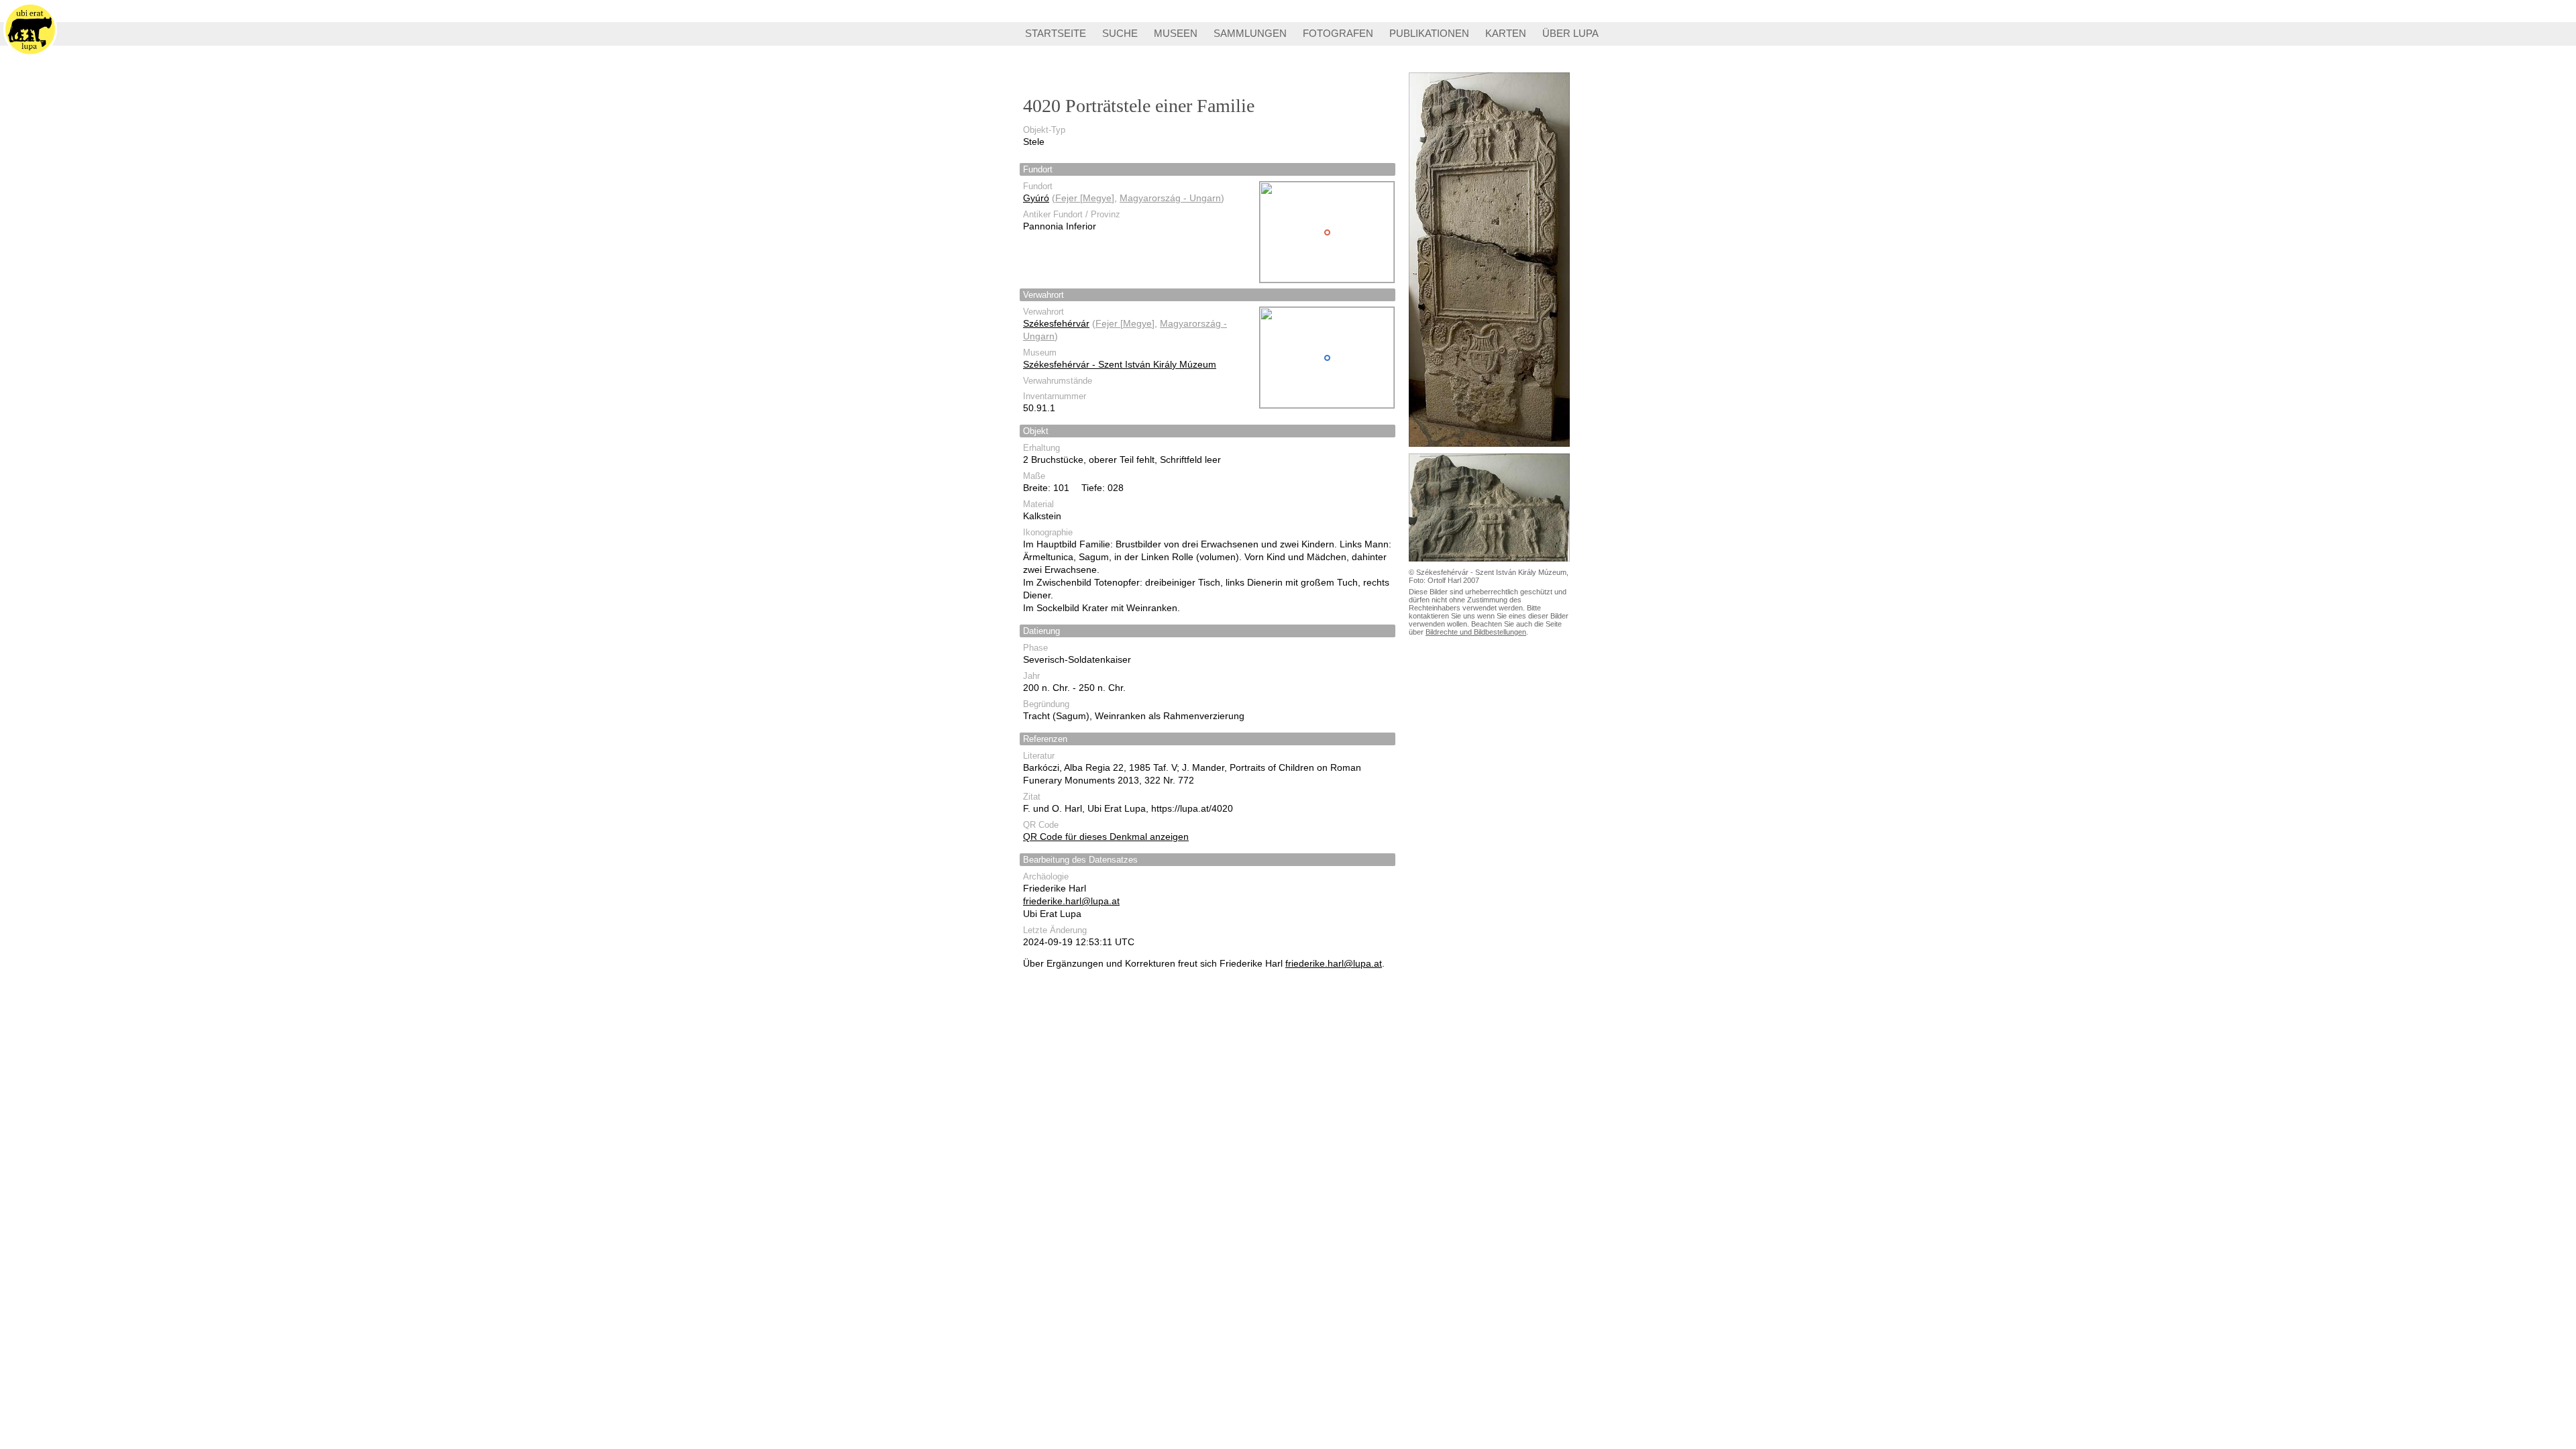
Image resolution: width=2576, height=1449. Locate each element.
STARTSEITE (1056, 33)
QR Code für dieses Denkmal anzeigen (1106, 837)
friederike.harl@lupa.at (1071, 901)
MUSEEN (1176, 33)
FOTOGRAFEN (1338, 33)
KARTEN (1506, 33)
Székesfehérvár (1056, 323)
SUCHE (1120, 33)
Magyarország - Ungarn (1170, 198)
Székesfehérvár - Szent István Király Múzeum (1120, 364)
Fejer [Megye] (1085, 198)
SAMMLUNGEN (1250, 33)
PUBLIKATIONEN (1429, 33)
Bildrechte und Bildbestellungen (1476, 632)
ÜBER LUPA (1570, 33)
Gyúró (1036, 198)
